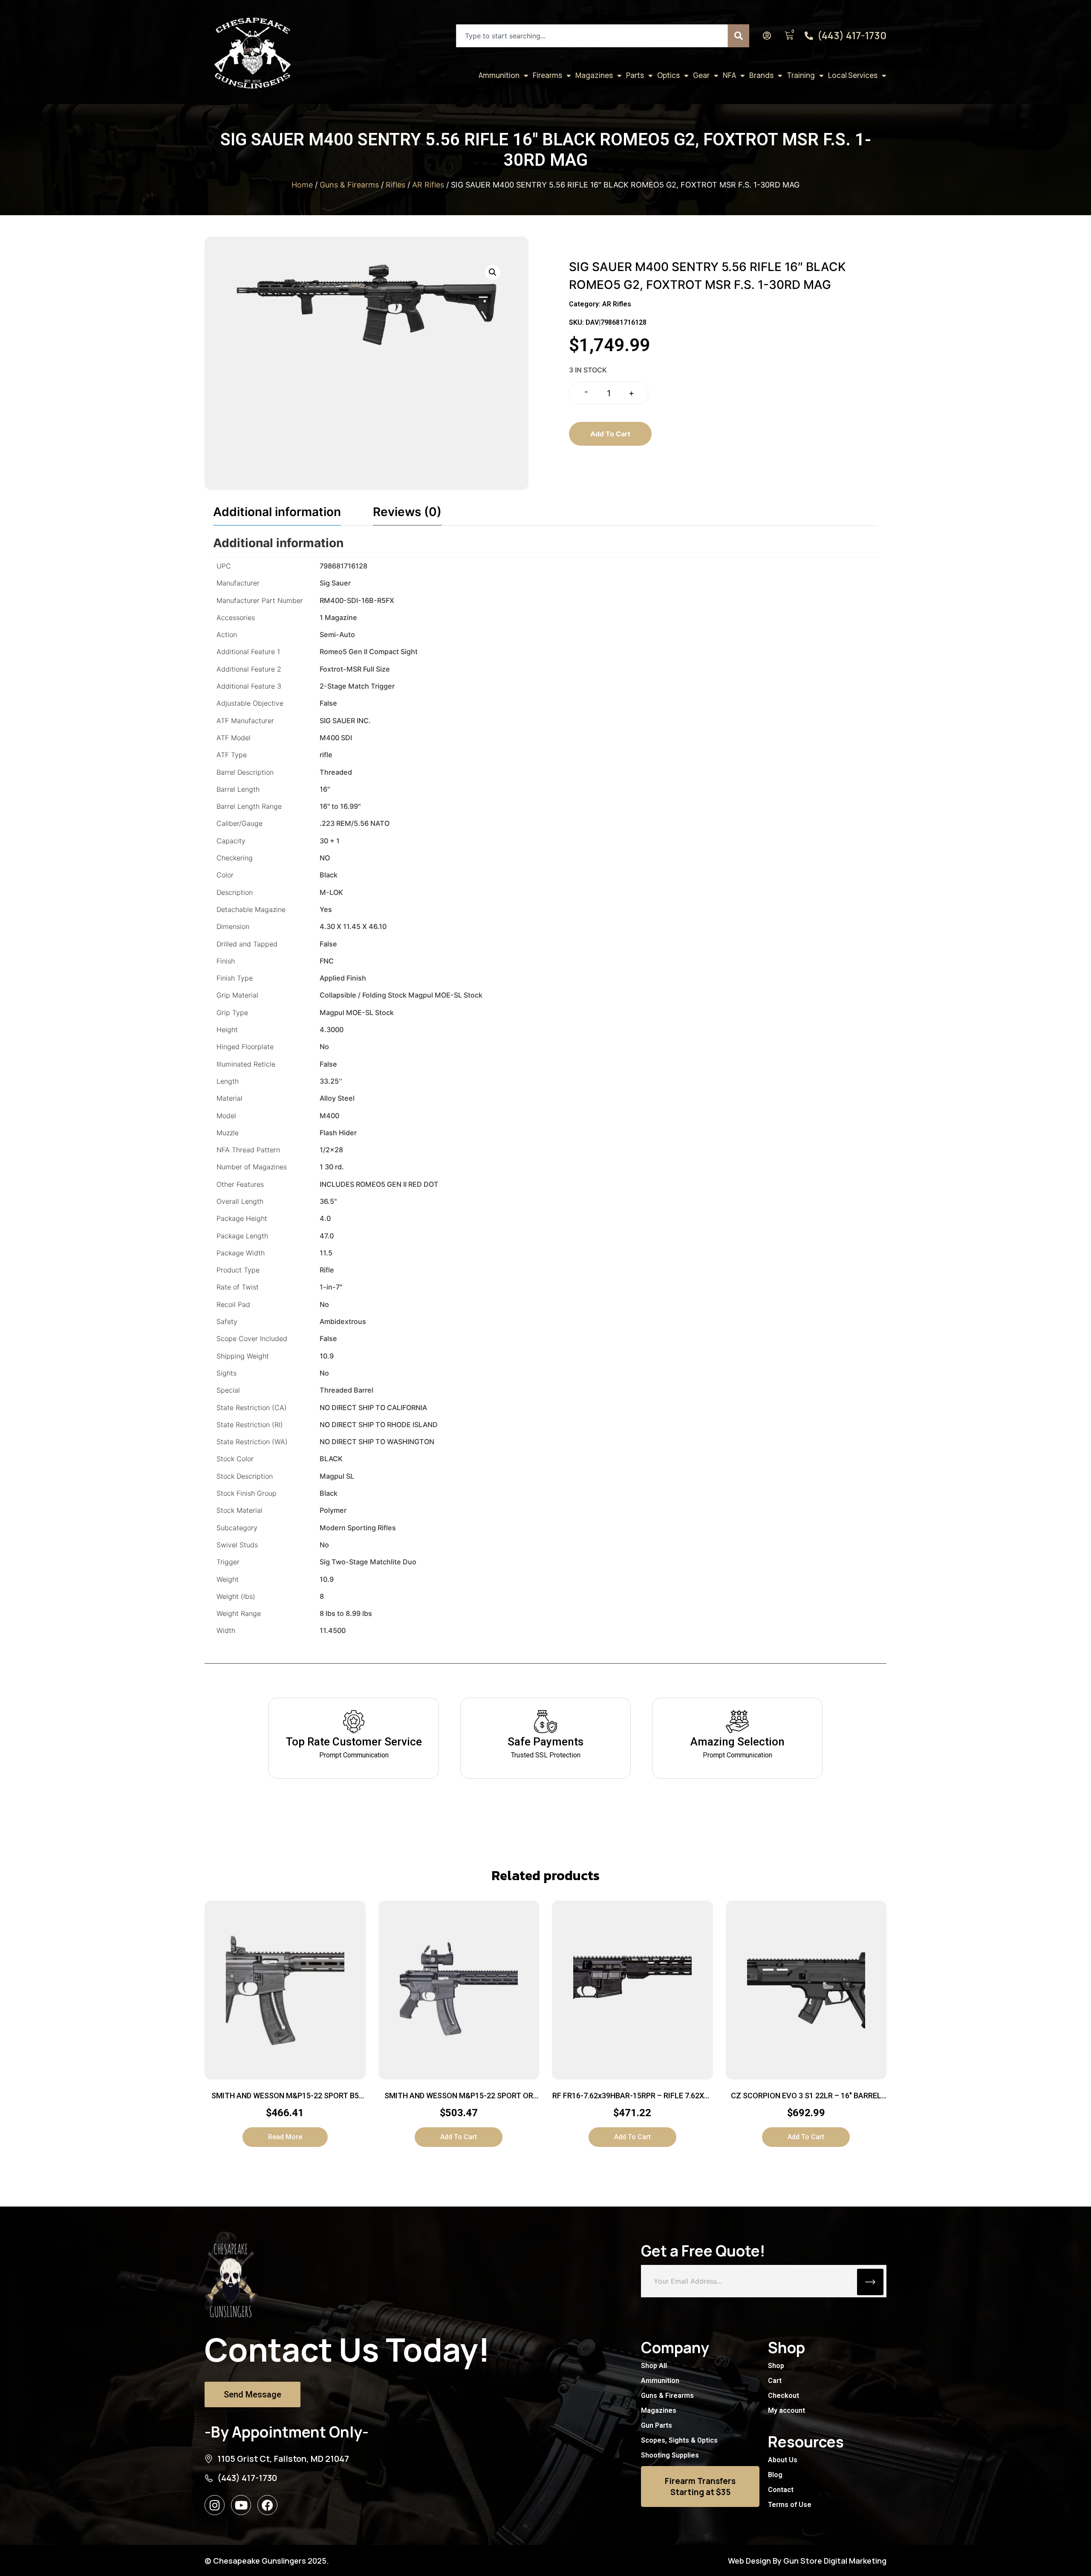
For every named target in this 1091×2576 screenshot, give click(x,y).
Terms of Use (790, 2505)
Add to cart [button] (459, 2137)
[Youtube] (241, 2505)
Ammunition (499, 75)
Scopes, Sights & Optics (679, 2440)
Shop (776, 2366)
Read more (285, 2137)
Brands (761, 75)
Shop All (654, 2366)
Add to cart (610, 434)
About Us (783, 2460)
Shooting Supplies (670, 2455)
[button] (493, 272)
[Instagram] (215, 2505)
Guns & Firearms (349, 185)
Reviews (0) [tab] (407, 512)
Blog (775, 2475)
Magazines (594, 75)
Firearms (547, 75)
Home (302, 185)
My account (787, 2410)
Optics (668, 75)
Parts (635, 75)
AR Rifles (428, 185)
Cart (775, 2381)
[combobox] (592, 36)
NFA (729, 75)
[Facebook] (267, 2505)
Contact (781, 2490)
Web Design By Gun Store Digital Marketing (807, 2561)
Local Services (853, 75)
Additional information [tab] (277, 512)
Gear (701, 75)
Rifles (395, 185)
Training (801, 75)
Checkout (784, 2396)
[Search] (739, 36)
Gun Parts (657, 2425)
